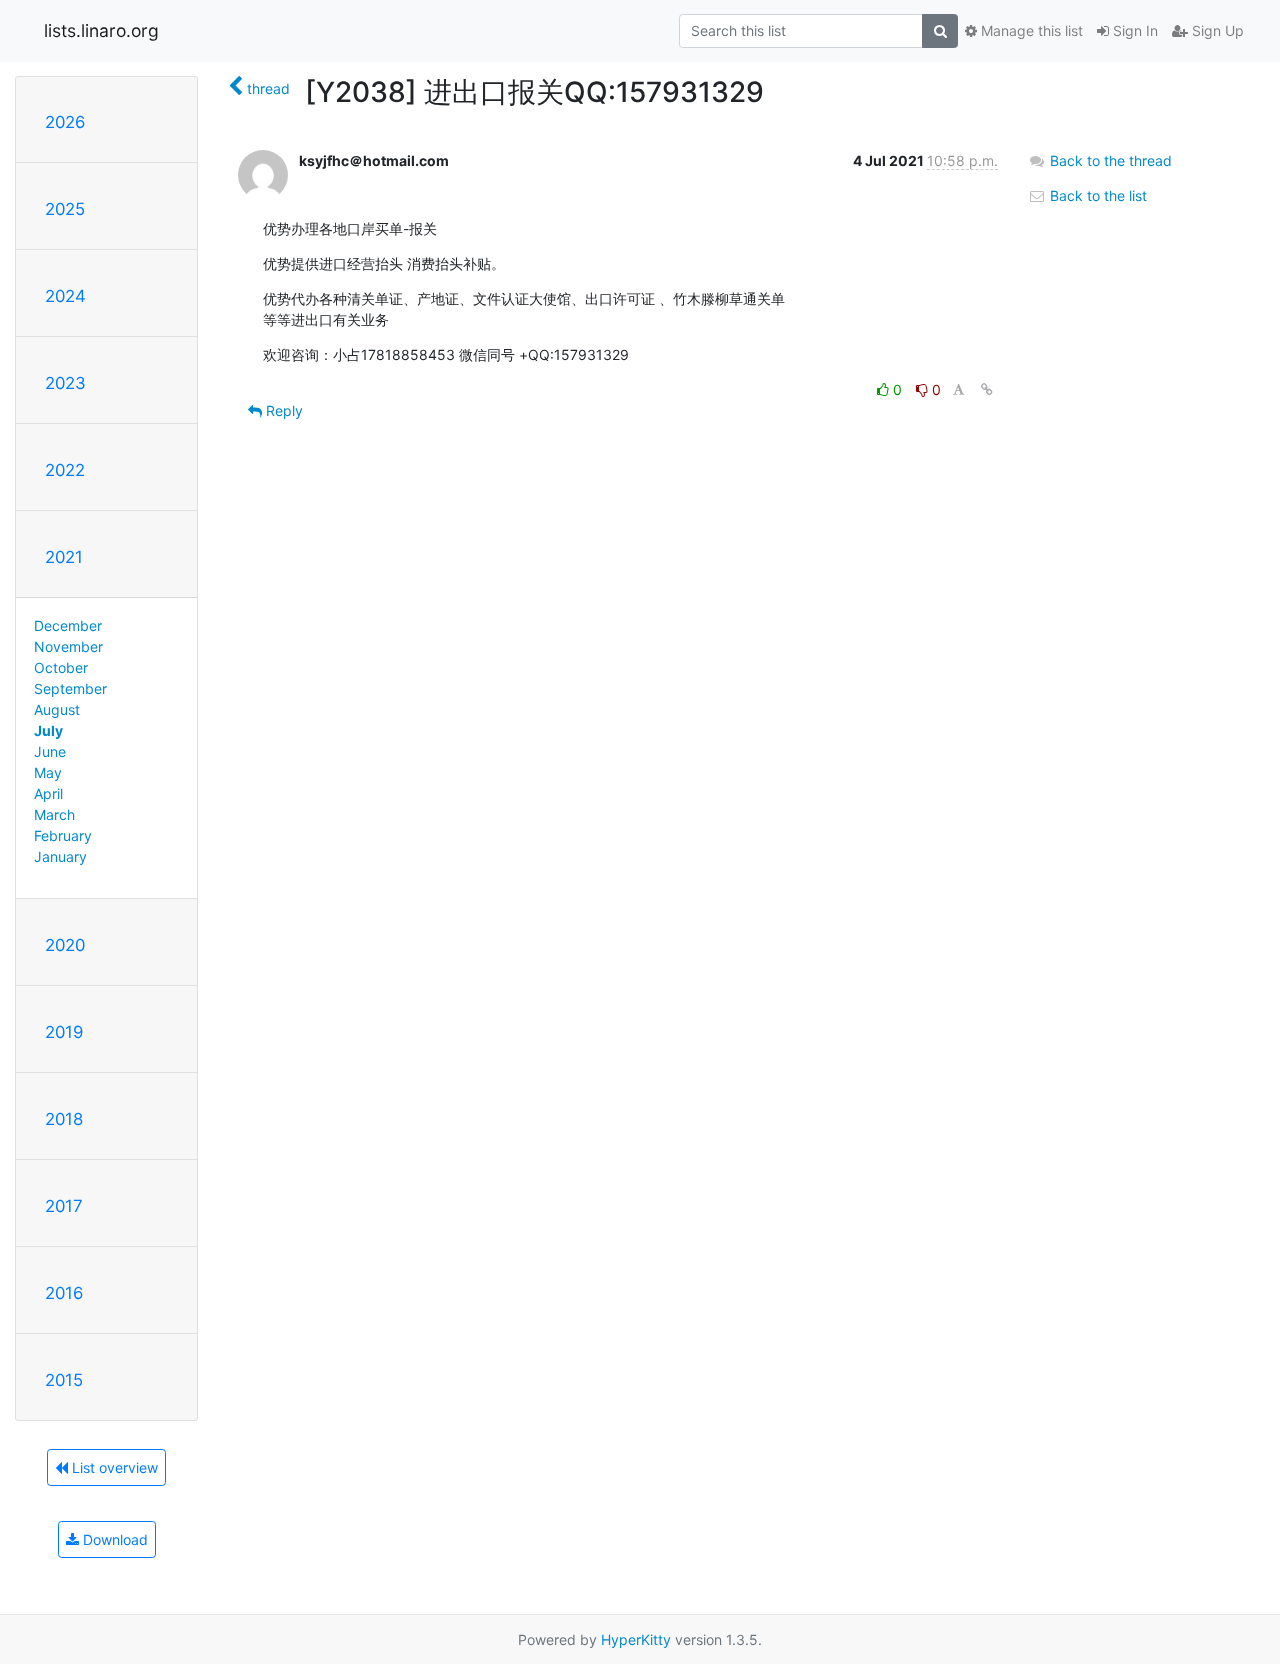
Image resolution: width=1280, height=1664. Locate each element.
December (68, 625)
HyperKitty (636, 1639)
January (60, 856)
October (61, 667)
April (48, 793)
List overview (113, 1467)
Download (113, 1539)
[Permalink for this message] (987, 389)
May (48, 772)
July (48, 730)
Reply (282, 410)
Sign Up (1216, 30)
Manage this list (1030, 30)
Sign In (1133, 30)
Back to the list (1096, 195)
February (63, 835)
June (50, 751)
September (70, 688)
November (68, 646)
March (54, 814)
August (57, 709)
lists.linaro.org (101, 30)
